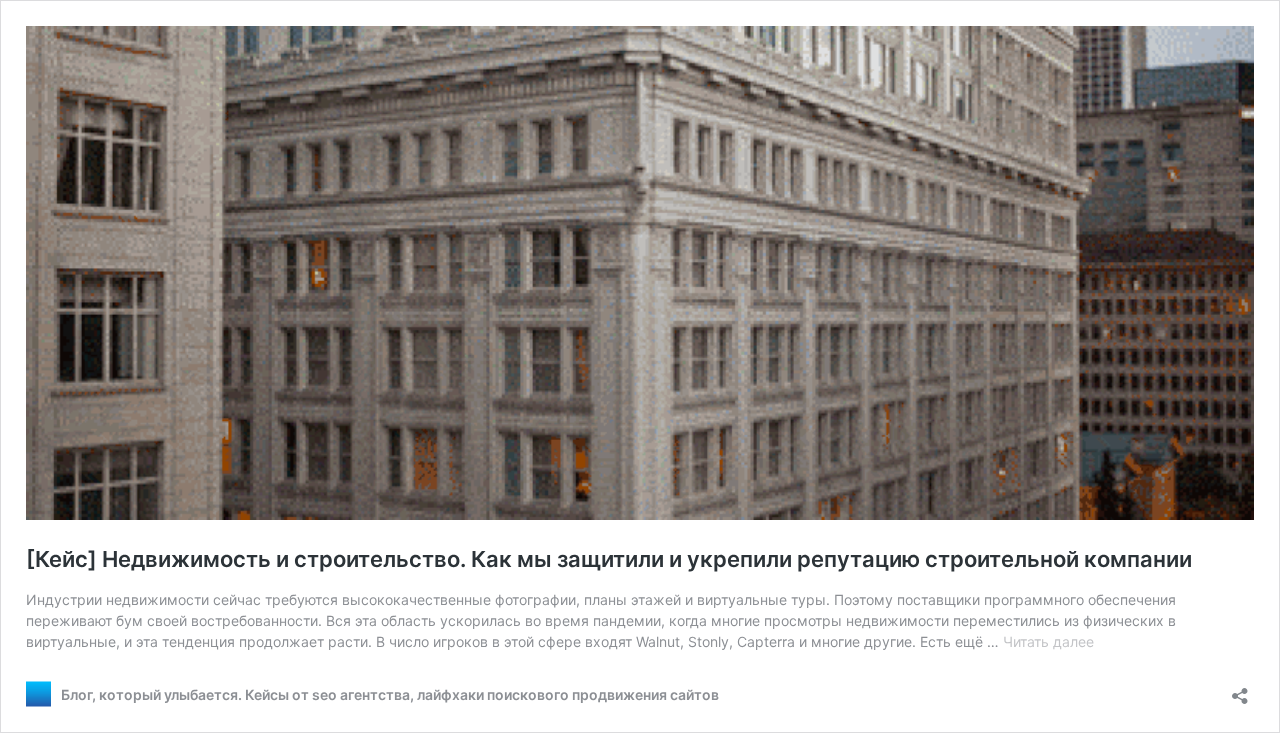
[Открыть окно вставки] (1240, 689)
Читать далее (1048, 641)
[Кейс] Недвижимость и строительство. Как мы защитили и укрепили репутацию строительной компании (609, 559)
